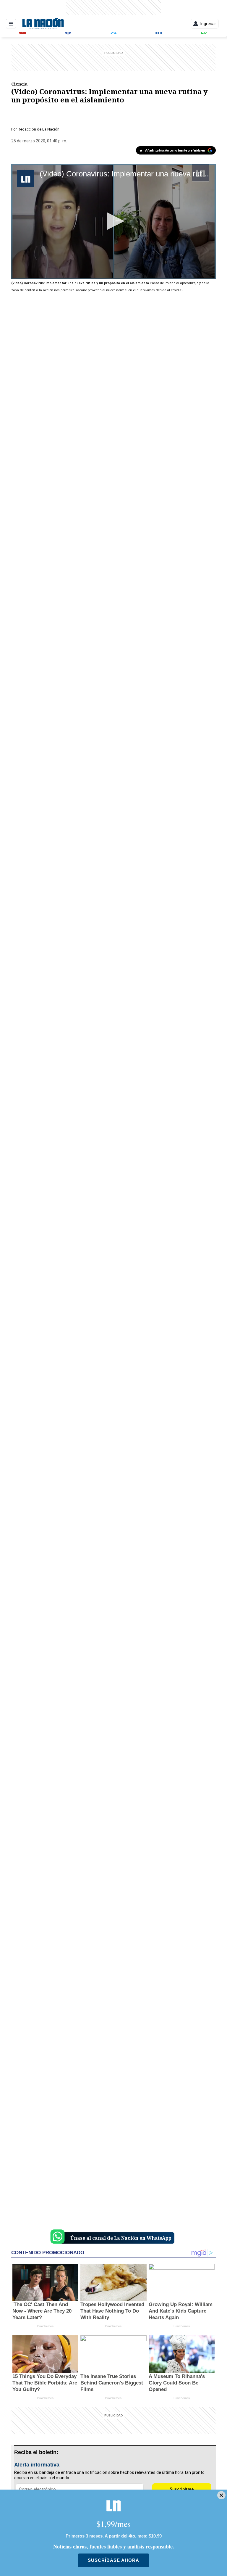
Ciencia (19, 84)
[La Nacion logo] (43, 24)
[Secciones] (11, 24)
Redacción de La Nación (39, 129)
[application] (113, 222)
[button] (113, 221)
